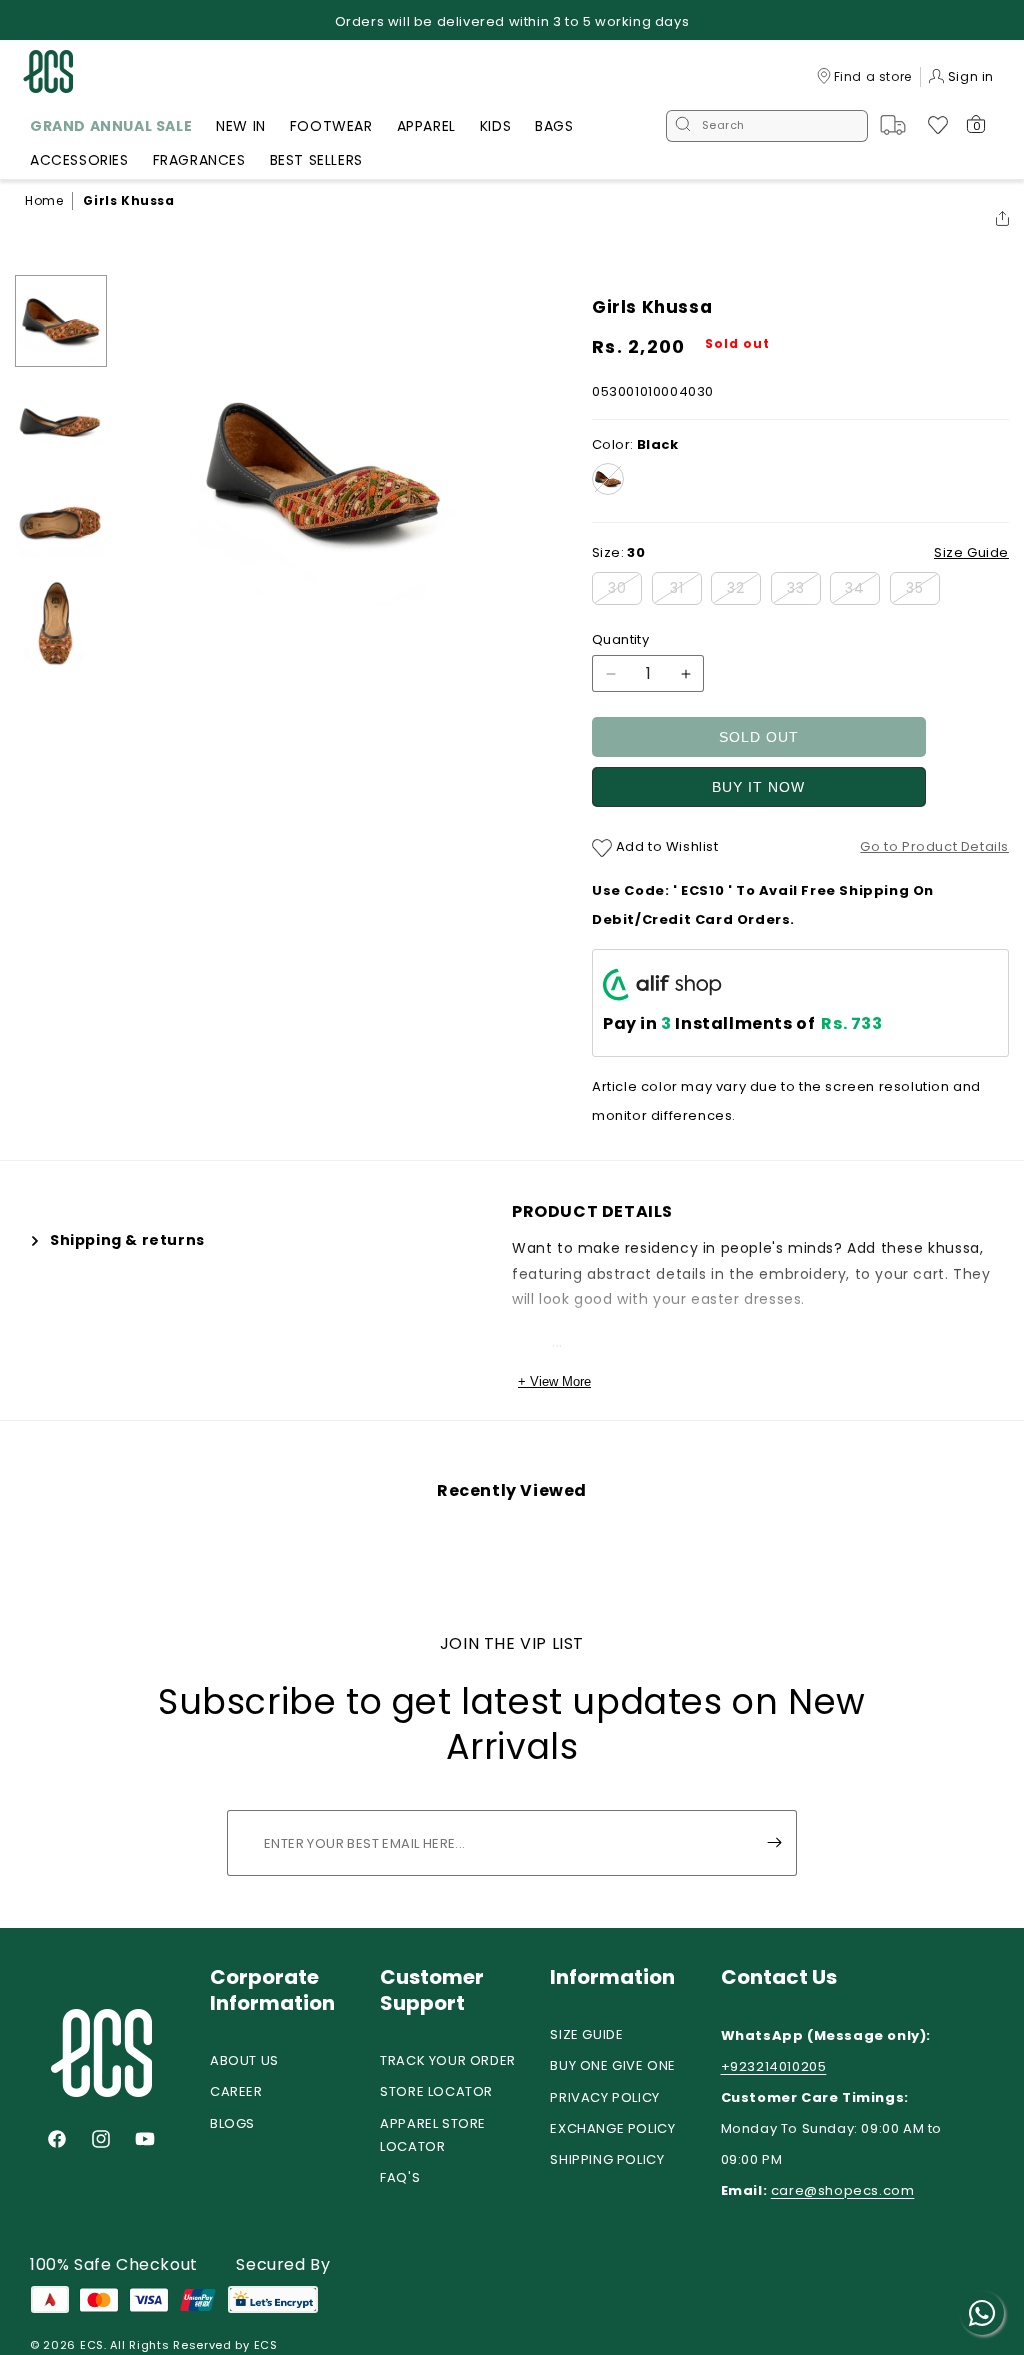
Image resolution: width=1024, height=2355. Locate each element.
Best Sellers (316, 160)
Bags (554, 126)
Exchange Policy (612, 2128)
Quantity (620, 639)
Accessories (79, 160)
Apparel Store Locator (433, 2135)
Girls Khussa (128, 200)
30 (625, 591)
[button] (111, 129)
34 (862, 591)
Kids (495, 126)
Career (236, 2091)
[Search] (683, 126)
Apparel (426, 126)
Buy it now (758, 787)
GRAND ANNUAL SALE (111, 126)
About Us (244, 2060)
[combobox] (767, 126)
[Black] (608, 479)
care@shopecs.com (843, 2190)
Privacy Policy (604, 2097)
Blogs (232, 2123)
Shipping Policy (607, 2159)
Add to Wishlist (665, 846)
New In (241, 126)
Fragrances (199, 160)
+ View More (554, 1381)
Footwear (331, 126)
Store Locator (436, 2091)
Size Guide (586, 2034)
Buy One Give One (613, 2065)
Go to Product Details (934, 846)
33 (804, 591)
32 (744, 591)
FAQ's (400, 2177)
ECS (92, 2345)
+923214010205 (774, 2066)
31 (686, 591)
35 (923, 591)
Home (44, 200)
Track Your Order (448, 2060)
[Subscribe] (774, 1843)
